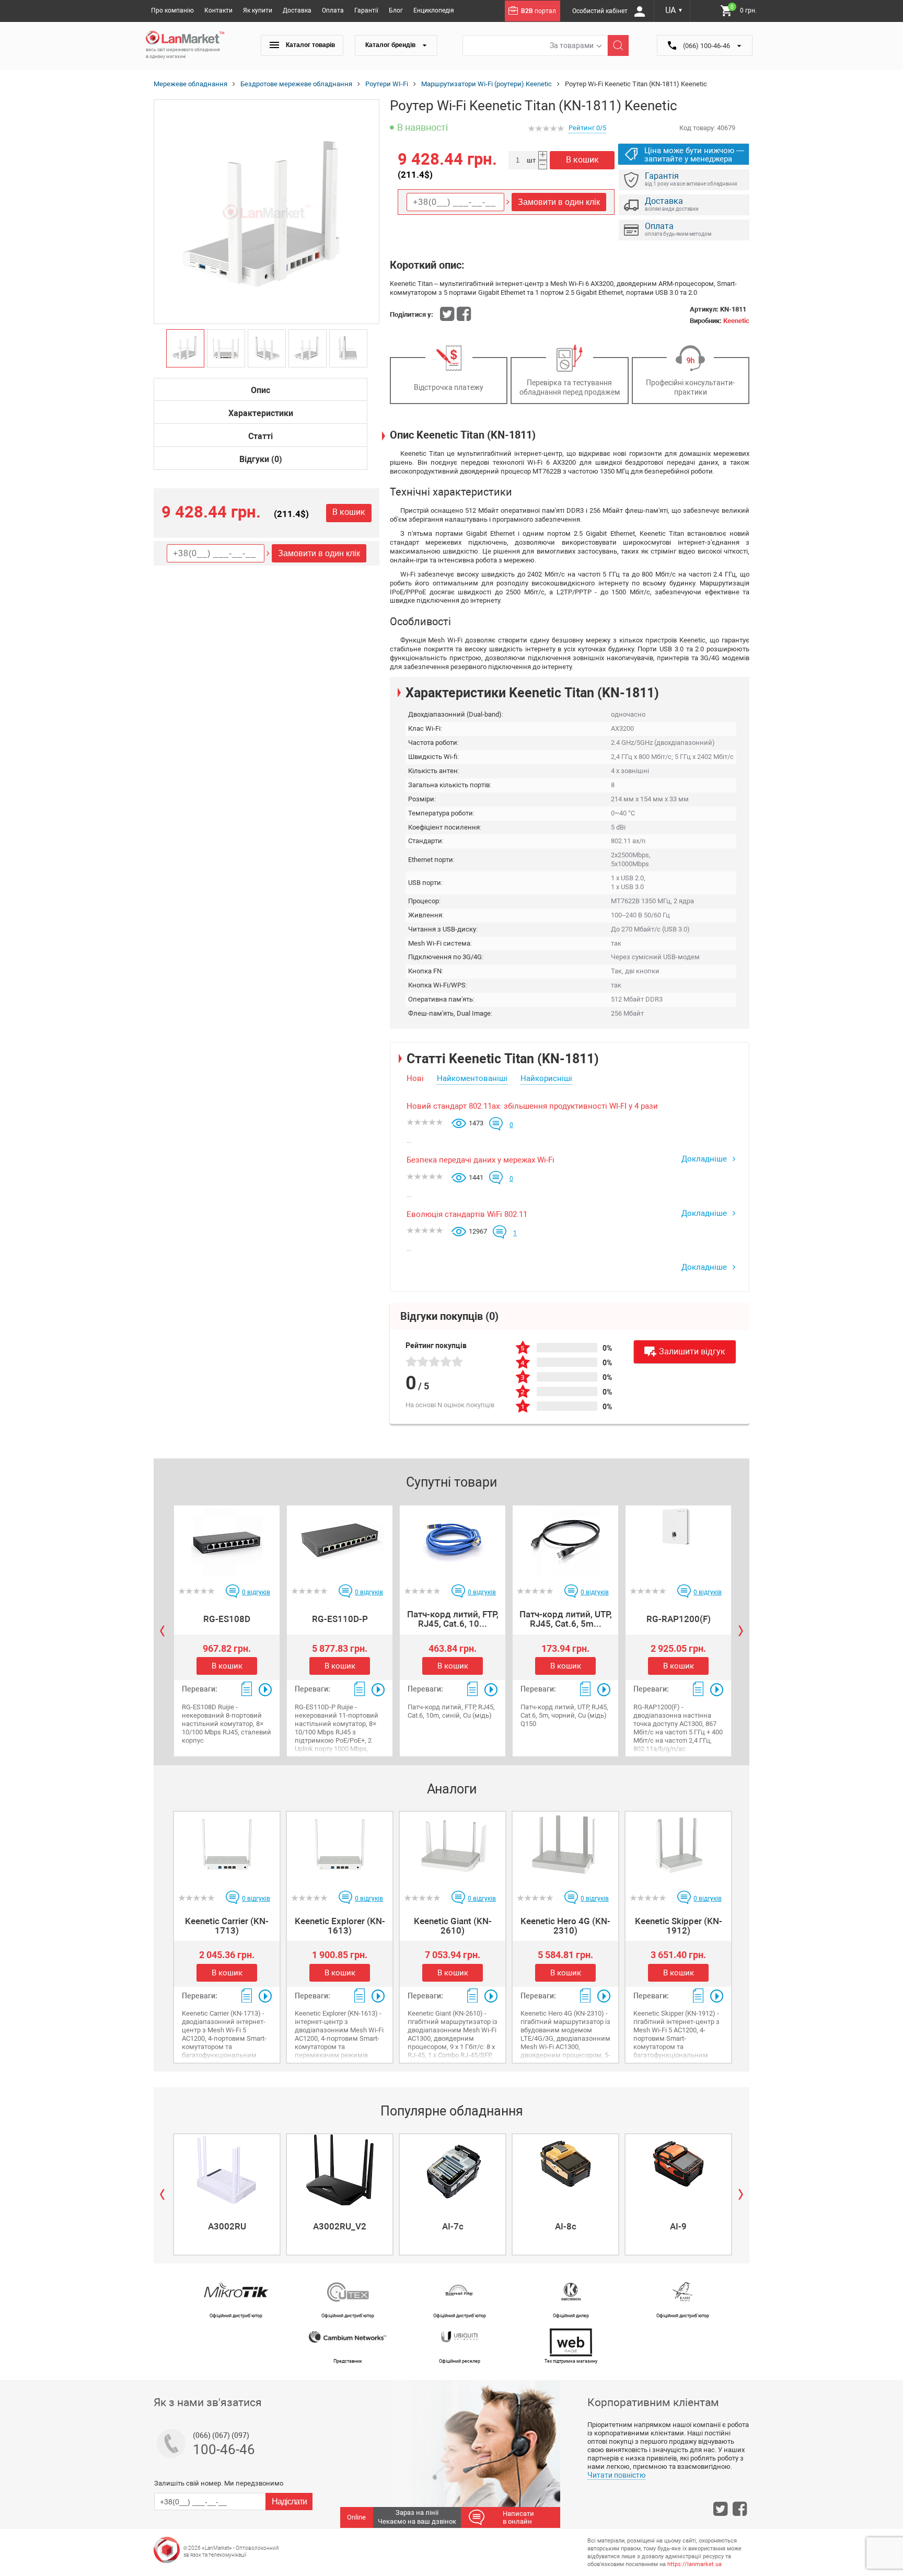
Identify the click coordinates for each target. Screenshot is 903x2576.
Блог (396, 10)
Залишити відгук (692, 1352)
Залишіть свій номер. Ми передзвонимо (219, 2483)
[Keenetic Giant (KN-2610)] (453, 1847)
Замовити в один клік (319, 553)
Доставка (297, 10)
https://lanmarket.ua (694, 2564)
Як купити (258, 10)
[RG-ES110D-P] (340, 1541)
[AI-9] (678, 2170)
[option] (267, 212)
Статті (261, 436)
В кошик (349, 512)
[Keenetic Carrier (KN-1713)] (227, 1847)
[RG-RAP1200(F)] (678, 1541)
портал (539, 11)
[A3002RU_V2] (340, 2170)
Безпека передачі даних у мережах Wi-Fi (481, 1160)
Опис (261, 390)
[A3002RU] (227, 2170)
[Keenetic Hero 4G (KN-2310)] (565, 1847)
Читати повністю (616, 2475)
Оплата (333, 10)
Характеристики (261, 413)
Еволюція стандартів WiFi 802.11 (467, 1214)
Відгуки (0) (261, 459)
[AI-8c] (565, 2170)
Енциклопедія (434, 10)
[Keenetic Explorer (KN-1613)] (340, 1847)
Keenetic (736, 321)
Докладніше (705, 1159)
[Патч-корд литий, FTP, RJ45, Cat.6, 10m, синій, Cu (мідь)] (453, 1541)
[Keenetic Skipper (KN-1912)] (678, 1847)
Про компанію (172, 10)
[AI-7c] (453, 2170)
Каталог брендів (391, 45)
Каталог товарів (310, 45)
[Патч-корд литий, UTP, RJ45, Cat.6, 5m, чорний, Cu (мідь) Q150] (565, 1541)
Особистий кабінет (601, 11)
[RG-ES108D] (227, 1541)
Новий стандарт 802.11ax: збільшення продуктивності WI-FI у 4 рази (532, 1106)
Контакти (218, 10)
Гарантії (366, 10)
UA (674, 10)
